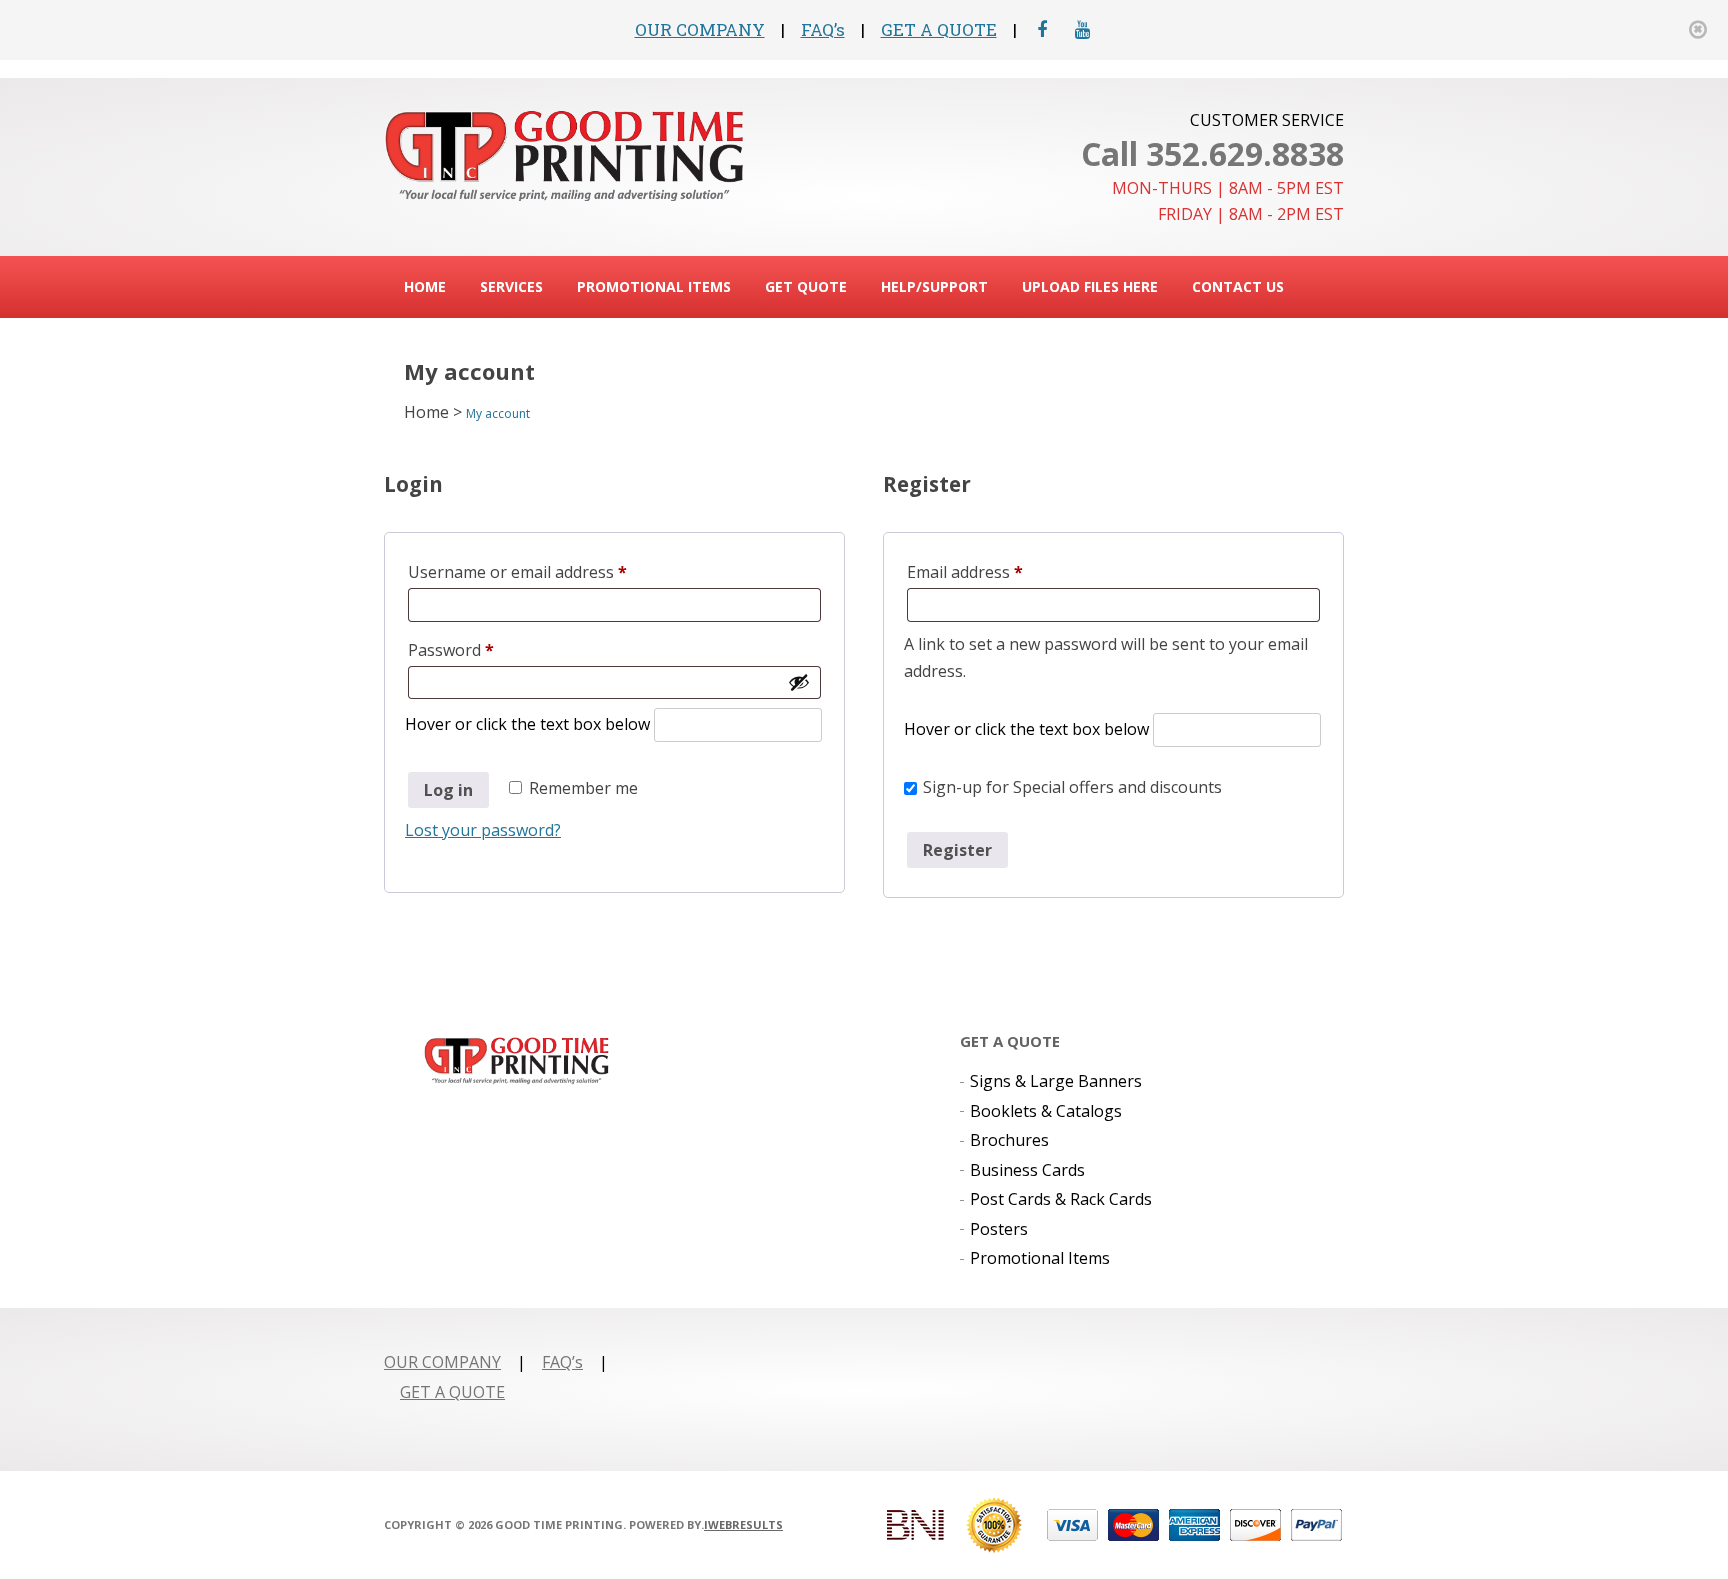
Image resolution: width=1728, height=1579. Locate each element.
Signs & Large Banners (1056, 1081)
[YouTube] (1082, 29)
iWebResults (743, 1524)
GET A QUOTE (939, 29)
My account (498, 413)
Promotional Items (654, 286)
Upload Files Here (1090, 286)
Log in (448, 790)
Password (484, 649)
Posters (999, 1229)
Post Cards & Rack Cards (1061, 1199)
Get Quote (806, 286)
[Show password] (799, 682)
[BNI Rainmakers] (915, 1525)
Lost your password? (483, 830)
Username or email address (550, 571)
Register (957, 850)
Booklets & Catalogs (1046, 1111)
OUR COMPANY (700, 29)
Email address (998, 571)
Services (511, 286)
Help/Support (934, 286)
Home (425, 286)
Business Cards (1027, 1170)
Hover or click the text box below (529, 724)
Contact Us (1238, 286)
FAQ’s (823, 29)
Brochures (1009, 1140)
